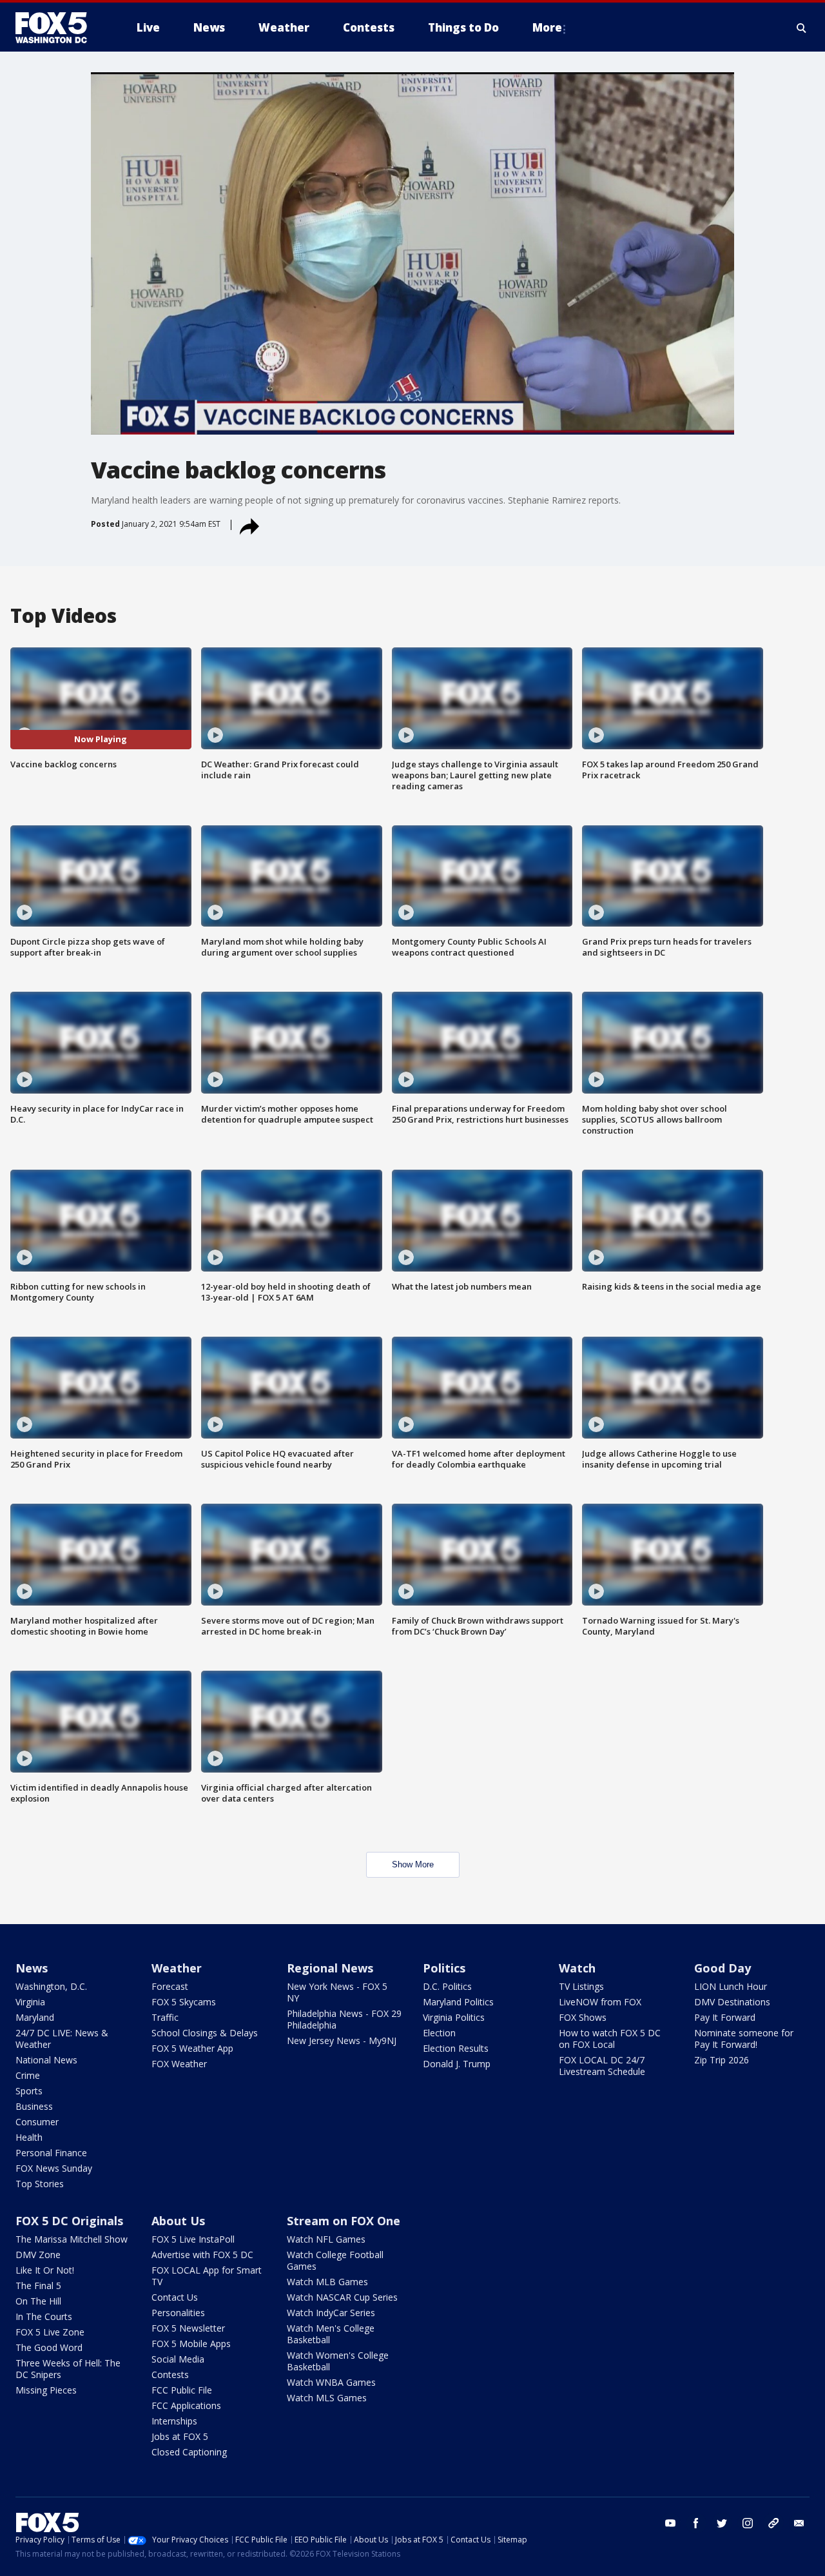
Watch (577, 1968)
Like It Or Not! (45, 2270)
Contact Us (175, 2297)
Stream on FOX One (344, 2221)
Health (29, 2137)
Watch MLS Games (327, 2398)
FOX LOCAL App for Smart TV (207, 2276)
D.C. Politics (447, 1986)
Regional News (330, 1968)
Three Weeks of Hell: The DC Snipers (68, 2369)
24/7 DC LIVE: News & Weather (62, 2039)
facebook (696, 2523)
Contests (170, 2374)
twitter (722, 2523)
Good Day (723, 1968)
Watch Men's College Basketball (331, 2334)
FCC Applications (186, 2405)
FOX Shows (583, 2017)
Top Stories (40, 2184)
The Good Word (49, 2347)
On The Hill (38, 2301)
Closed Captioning (189, 2452)
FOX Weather (179, 2064)
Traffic (165, 2017)
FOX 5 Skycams (184, 2002)
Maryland (35, 2017)
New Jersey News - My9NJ (342, 2040)
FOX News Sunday (54, 2168)
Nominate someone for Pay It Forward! (744, 2039)
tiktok (773, 2523)
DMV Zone (38, 2255)
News (32, 1968)
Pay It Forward (725, 2017)
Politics (444, 1968)
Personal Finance (51, 2153)
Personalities (178, 2313)
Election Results (456, 2048)
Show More (413, 1864)
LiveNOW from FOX (600, 2002)
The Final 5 (38, 2286)
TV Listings (581, 1986)
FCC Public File (182, 2390)
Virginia (30, 2002)
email (799, 2523)
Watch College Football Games (335, 2260)
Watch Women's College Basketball (338, 2361)
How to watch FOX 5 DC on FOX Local (610, 2039)
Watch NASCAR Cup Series (342, 2297)
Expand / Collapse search (802, 28)
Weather (177, 1968)
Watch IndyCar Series (331, 2313)
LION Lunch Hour (731, 1986)
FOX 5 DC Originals (69, 2221)
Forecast (170, 1986)
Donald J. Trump (457, 2064)
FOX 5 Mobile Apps (191, 2344)
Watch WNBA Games (331, 2382)
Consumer (37, 2122)
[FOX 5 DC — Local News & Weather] (58, 28)
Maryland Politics (458, 2002)
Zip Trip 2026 (722, 2060)
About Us (178, 2221)
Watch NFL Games (326, 2239)
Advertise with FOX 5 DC (202, 2255)
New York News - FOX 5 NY (337, 1992)
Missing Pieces (46, 2390)
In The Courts (44, 2316)
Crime (28, 2075)
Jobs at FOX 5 (180, 2436)
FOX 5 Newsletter (188, 2328)
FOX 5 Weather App (192, 2048)
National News (46, 2060)
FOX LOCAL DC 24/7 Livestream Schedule (602, 2066)
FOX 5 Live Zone (50, 2332)
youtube (670, 2523)
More (547, 27)
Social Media (178, 2359)
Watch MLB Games (327, 2282)
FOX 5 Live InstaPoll (193, 2239)
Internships (174, 2421)
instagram (748, 2523)
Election (439, 2033)
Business (34, 2106)
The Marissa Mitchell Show (72, 2239)
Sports (29, 2091)
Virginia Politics (454, 2017)
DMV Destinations (732, 2002)
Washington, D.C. (51, 1986)
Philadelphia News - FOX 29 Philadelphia (344, 2019)
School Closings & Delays (205, 2033)
